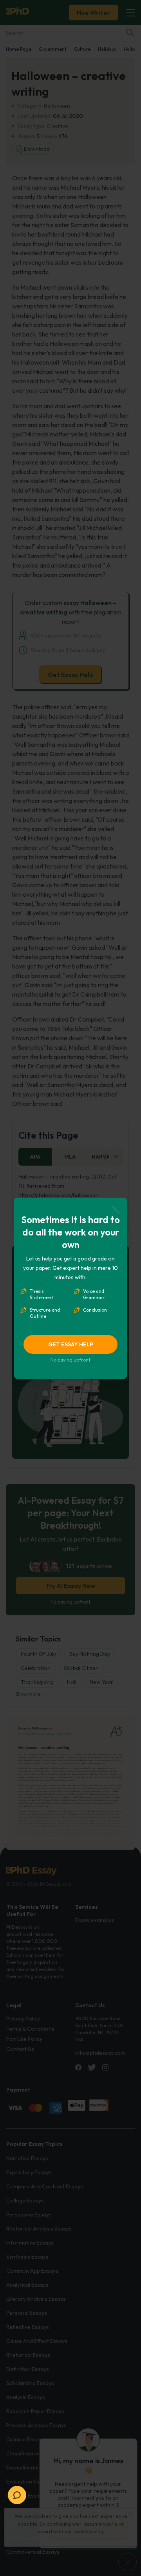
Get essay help (71, 1344)
